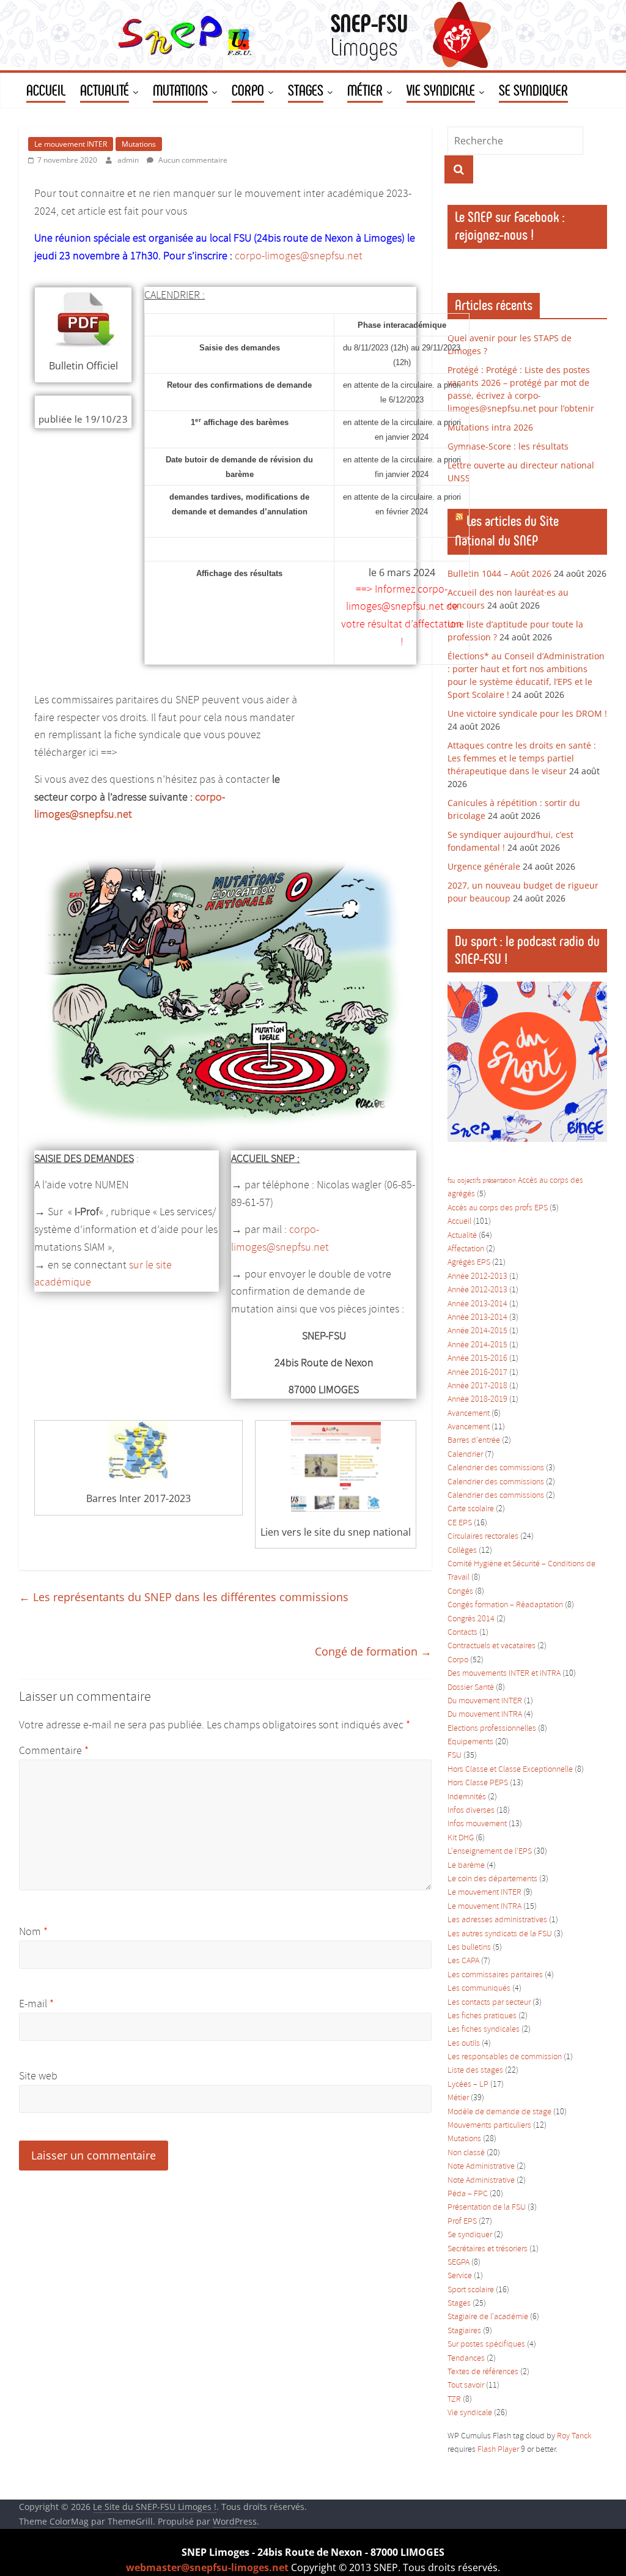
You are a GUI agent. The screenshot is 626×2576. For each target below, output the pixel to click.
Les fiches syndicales (484, 2030)
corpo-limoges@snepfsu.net (299, 256)
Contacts (462, 1633)
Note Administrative (481, 2167)
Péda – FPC (468, 2194)
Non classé (466, 2153)
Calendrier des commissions (496, 1468)
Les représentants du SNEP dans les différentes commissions (184, 1597)
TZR (454, 2400)
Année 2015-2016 (477, 1359)
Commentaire (54, 1751)
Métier (458, 2098)
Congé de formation (373, 1651)
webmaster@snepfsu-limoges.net (207, 2567)
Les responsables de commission (505, 2057)
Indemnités (467, 1797)
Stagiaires (464, 2331)
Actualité (462, 1236)
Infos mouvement (477, 1824)
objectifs (469, 1181)
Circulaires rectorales (483, 1537)
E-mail (36, 2004)
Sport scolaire (471, 2290)
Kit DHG (461, 1838)
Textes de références (483, 2372)
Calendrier (465, 1455)
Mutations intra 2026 (490, 427)
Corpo (458, 1660)
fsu (451, 1181)
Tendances (466, 2359)
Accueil (459, 1222)
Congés (460, 1592)
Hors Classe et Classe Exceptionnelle (510, 1770)
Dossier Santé (471, 1688)
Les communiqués (479, 1989)
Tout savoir (466, 2385)
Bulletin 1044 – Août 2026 (499, 573)
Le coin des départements (492, 1879)
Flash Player (498, 2450)
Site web (38, 2076)
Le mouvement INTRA (484, 1907)
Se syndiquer (470, 2235)
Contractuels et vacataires (492, 1646)
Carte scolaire (471, 1509)
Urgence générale (484, 866)
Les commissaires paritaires (495, 1975)
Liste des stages (475, 2071)
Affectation (466, 1249)
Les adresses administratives (497, 1920)
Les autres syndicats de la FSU (500, 1934)
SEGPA (458, 2263)
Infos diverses (471, 1811)
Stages (459, 2304)
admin (129, 160)
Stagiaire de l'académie (488, 2317)
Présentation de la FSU (487, 2208)
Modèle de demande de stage (499, 2112)
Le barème (466, 1866)
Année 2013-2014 (477, 1304)
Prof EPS (462, 2222)
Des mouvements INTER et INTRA (504, 1674)
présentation (499, 1181)
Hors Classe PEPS (478, 1783)
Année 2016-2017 (477, 1373)
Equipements (470, 1742)
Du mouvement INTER (485, 1701)
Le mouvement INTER (71, 144)
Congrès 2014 (471, 1619)
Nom (33, 1932)
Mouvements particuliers (489, 2126)
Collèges (462, 1551)
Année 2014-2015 (477, 1331)
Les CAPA (463, 1961)
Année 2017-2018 (477, 1386)
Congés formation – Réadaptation (505, 1605)
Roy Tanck (574, 2436)
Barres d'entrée (474, 1441)
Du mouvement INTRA (485, 1715)
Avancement (469, 1414)
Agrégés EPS (469, 1263)
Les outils (464, 2044)
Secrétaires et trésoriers (488, 2249)
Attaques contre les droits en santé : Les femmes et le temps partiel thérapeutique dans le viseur (522, 758)
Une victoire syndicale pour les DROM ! (527, 713)
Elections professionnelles (492, 1729)
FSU (455, 1756)
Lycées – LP (468, 2085)
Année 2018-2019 (477, 1400)
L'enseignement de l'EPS (490, 1852)
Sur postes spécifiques (486, 2345)
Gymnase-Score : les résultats (508, 446)
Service (460, 2276)
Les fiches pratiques (482, 2016)
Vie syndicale (470, 2413)
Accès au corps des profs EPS (498, 1208)
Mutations (139, 144)
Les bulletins (469, 1948)
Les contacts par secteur (489, 2003)
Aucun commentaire (192, 160)
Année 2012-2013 (477, 1277)
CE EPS (460, 1523)
